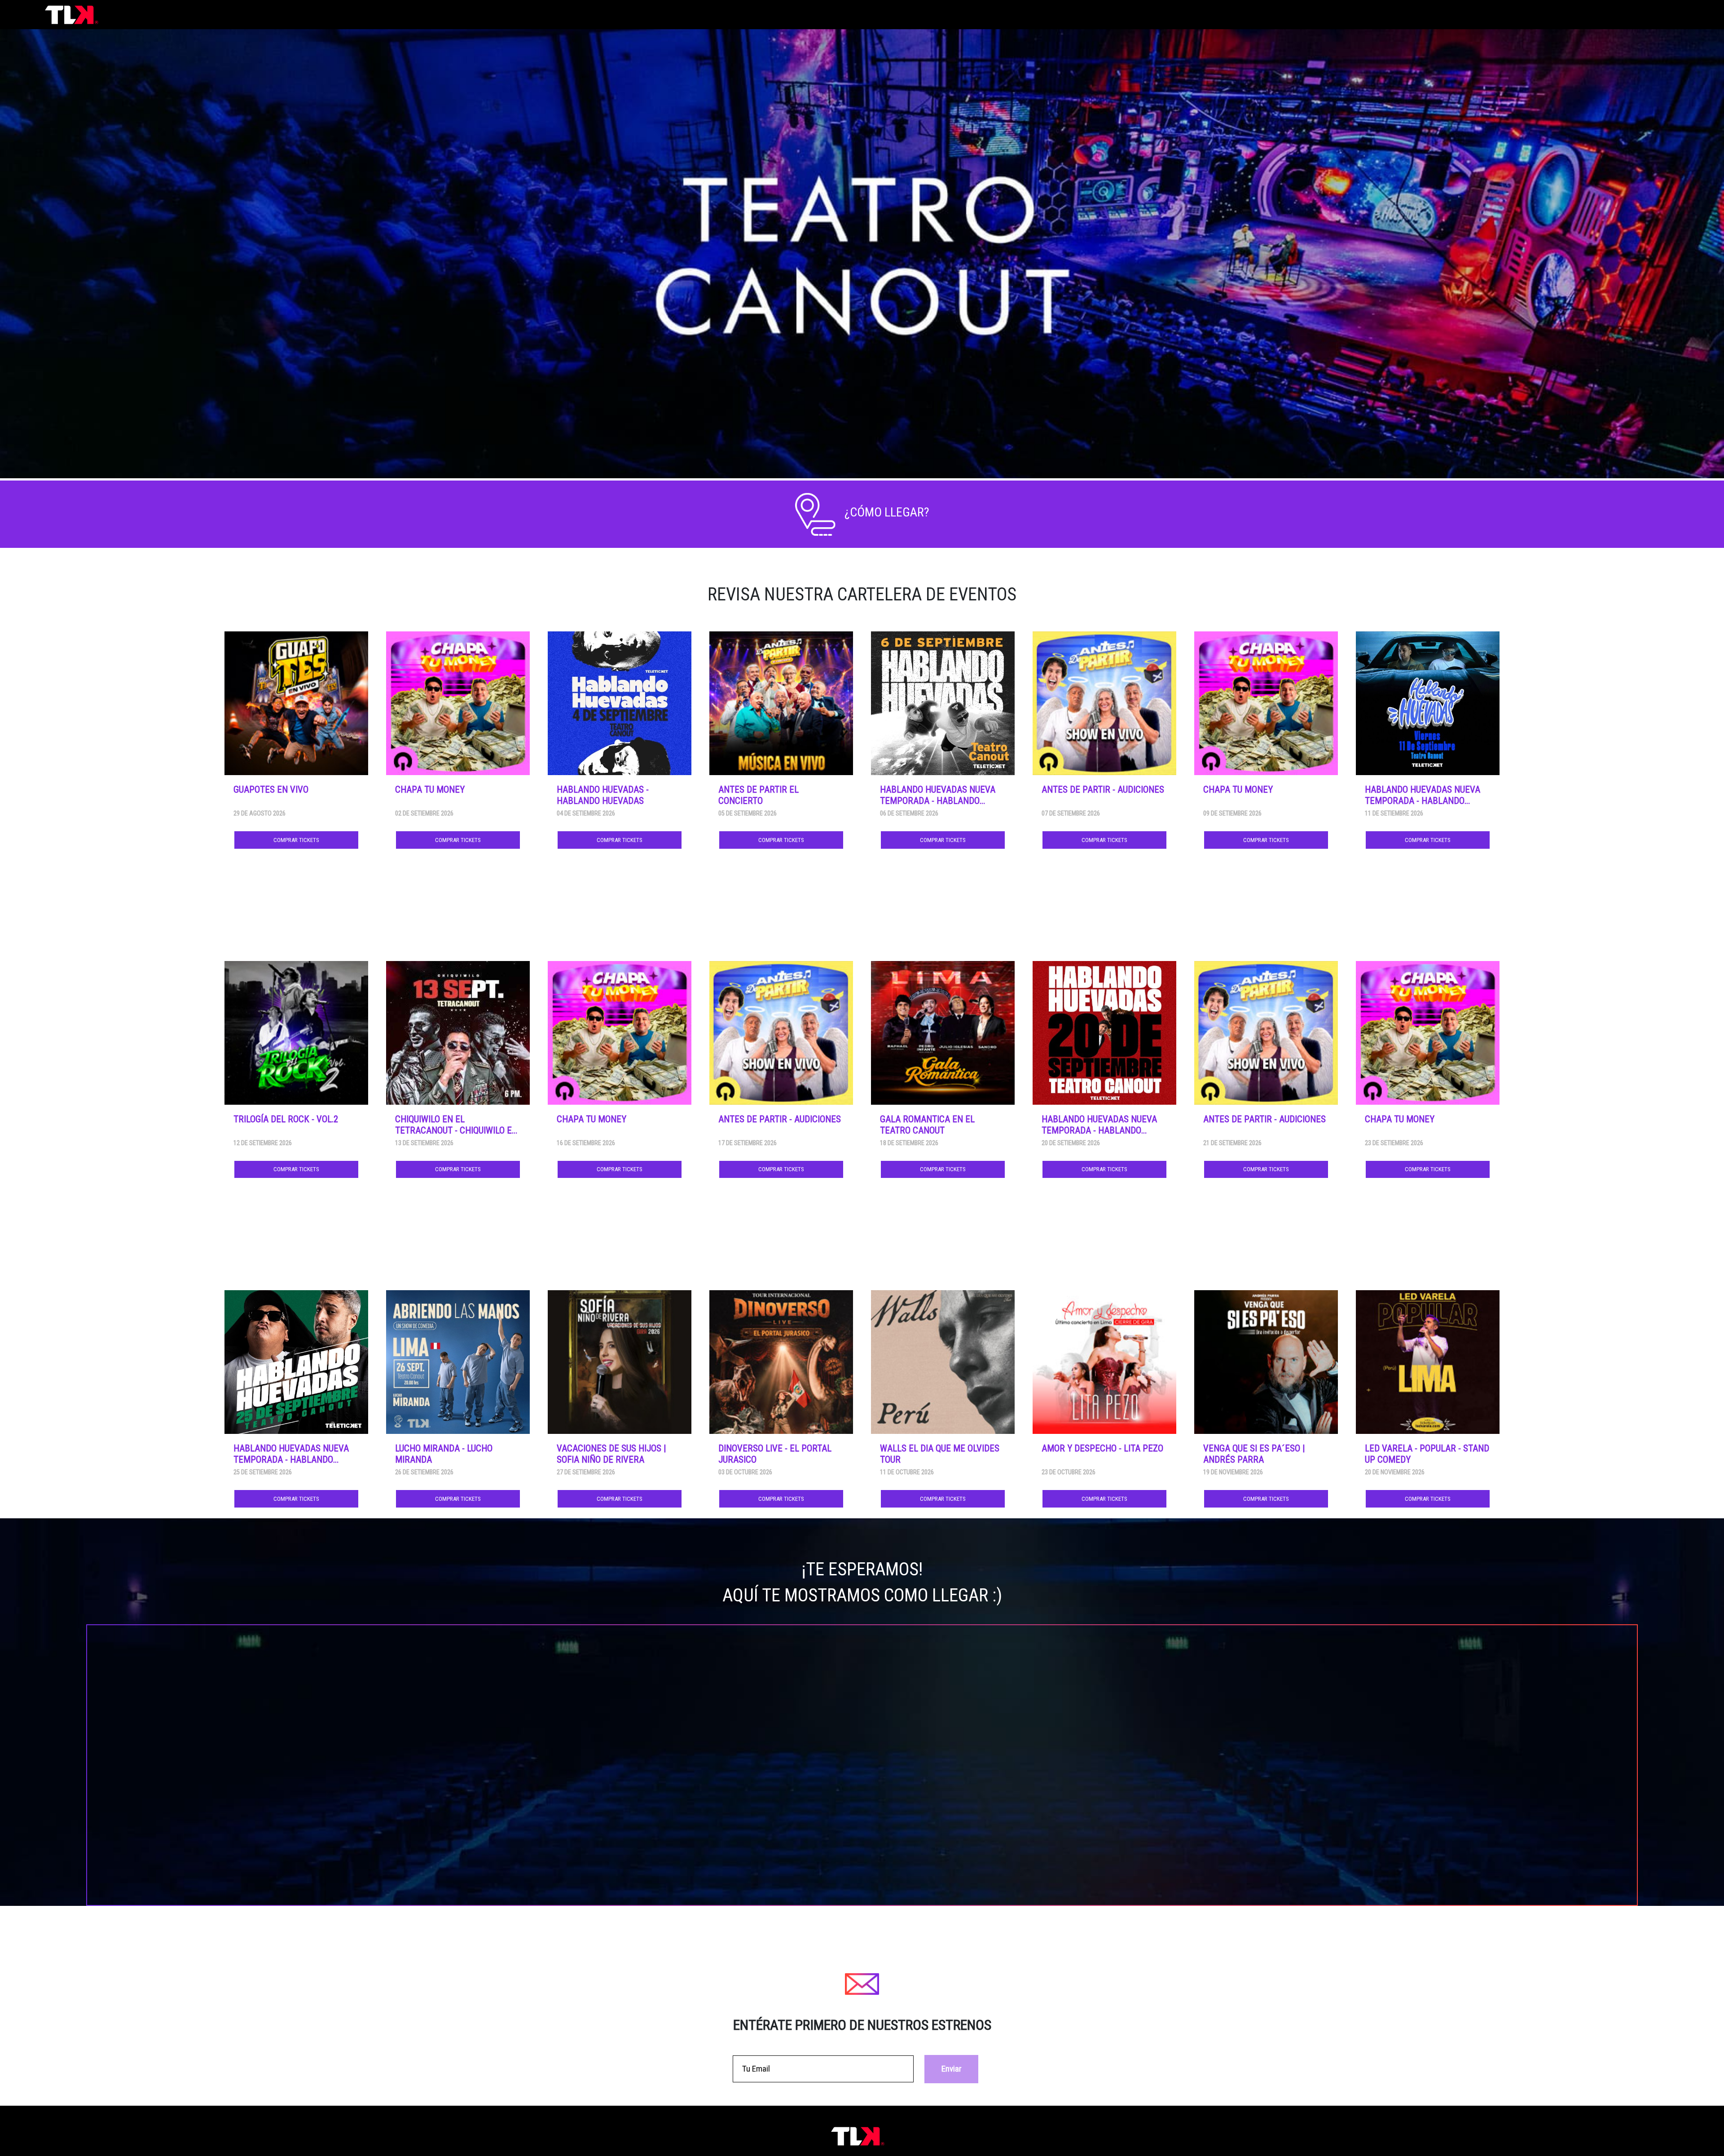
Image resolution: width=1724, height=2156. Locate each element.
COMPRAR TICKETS (296, 840)
